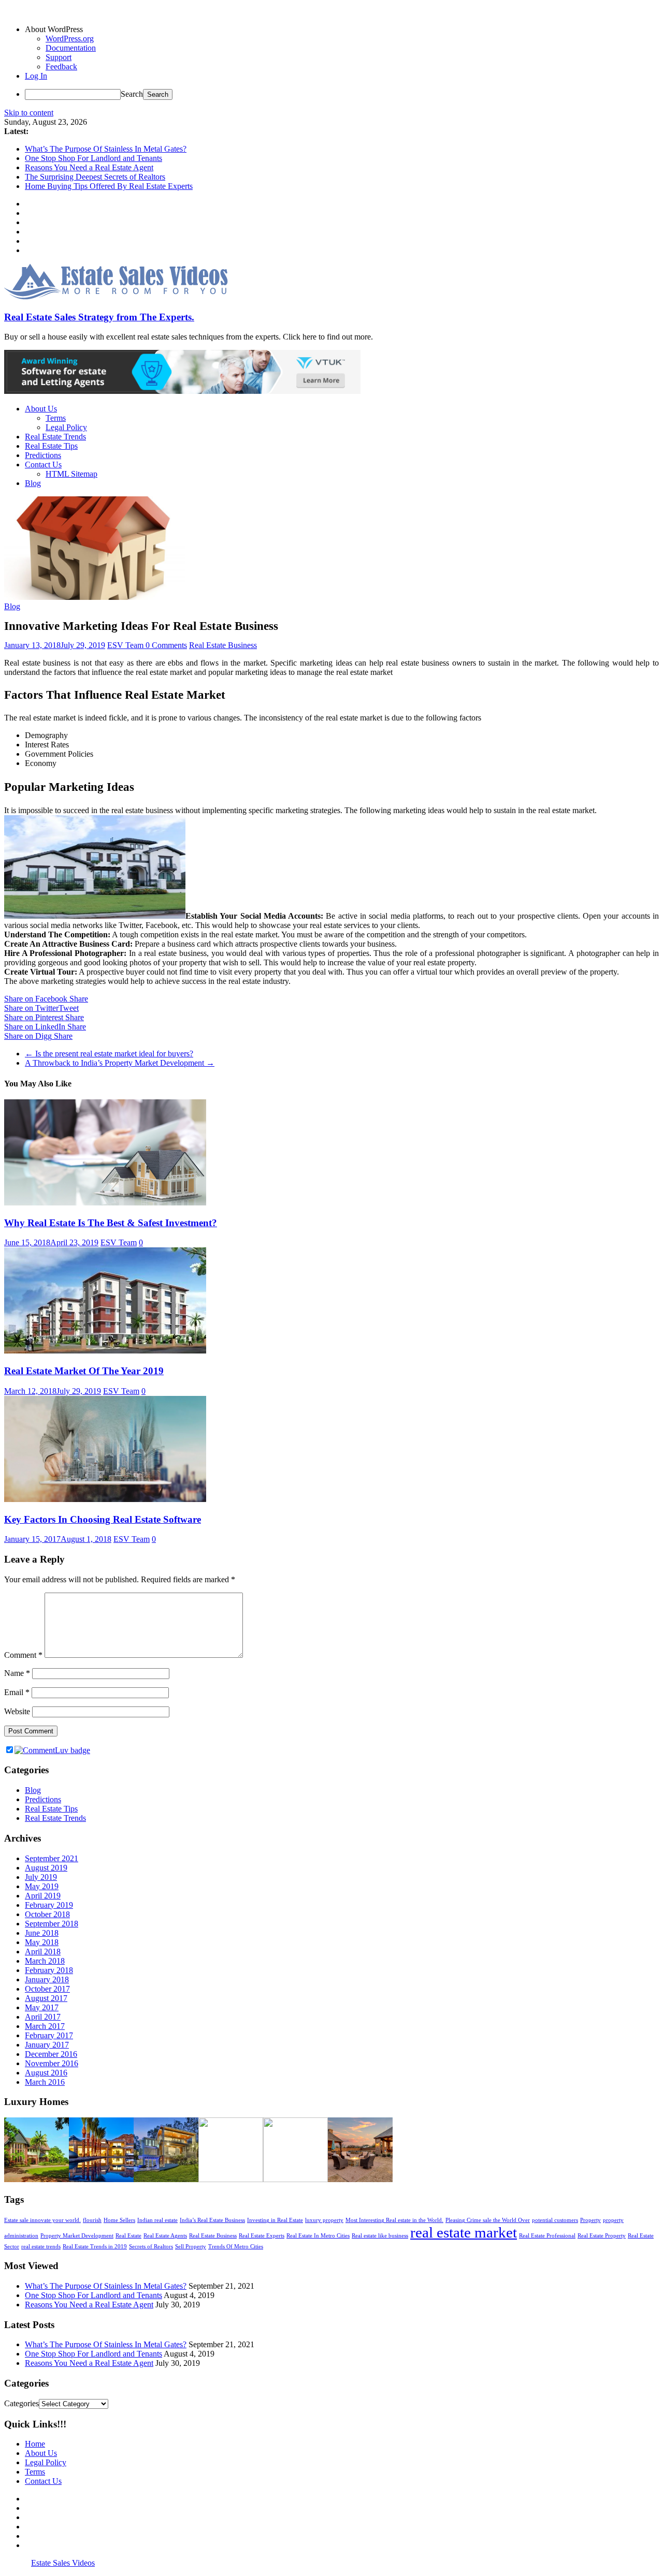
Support (59, 57)
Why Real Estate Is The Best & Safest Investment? (111, 1223)
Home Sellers (119, 2220)
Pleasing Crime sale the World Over (488, 2220)
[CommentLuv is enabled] (52, 1750)
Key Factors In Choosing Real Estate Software (103, 1519)
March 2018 (45, 1961)
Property (590, 2220)
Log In (36, 76)
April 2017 (43, 2017)
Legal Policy (66, 427)
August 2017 (46, 1998)
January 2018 (47, 1979)
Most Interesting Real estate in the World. (394, 2220)
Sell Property (191, 2247)
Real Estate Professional (547, 2236)
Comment (23, 1655)
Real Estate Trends (55, 437)
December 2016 (51, 2054)
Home (35, 2444)
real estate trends (41, 2247)
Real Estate (128, 2236)
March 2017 (45, 2026)
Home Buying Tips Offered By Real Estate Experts (109, 186)
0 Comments (166, 645)
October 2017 (47, 1989)
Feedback (61, 67)
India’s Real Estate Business (212, 2220)
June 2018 (42, 1933)
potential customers (555, 2220)
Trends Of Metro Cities (236, 2247)
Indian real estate (157, 2220)
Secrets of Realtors (151, 2247)
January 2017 (47, 2045)
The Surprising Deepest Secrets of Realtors (95, 177)
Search (132, 94)
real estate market (464, 2232)
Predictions (43, 455)
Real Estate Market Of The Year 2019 (84, 1371)
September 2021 (52, 1858)
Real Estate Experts (262, 2236)
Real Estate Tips (51, 446)
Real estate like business (380, 2236)
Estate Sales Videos (63, 2563)
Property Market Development (77, 2236)
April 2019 (43, 1896)
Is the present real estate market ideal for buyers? (109, 1054)
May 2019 (42, 1886)
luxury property (324, 2220)
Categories (21, 2403)
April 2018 (43, 1952)
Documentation (71, 48)
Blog (33, 483)
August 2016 (46, 2073)
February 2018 (49, 1970)
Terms (56, 418)
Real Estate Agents (165, 2236)
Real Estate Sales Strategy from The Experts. (99, 317)
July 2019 (41, 1877)
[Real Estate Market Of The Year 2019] (105, 1351)
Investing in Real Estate (275, 2220)
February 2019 (49, 1905)
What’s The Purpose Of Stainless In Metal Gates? (106, 149)
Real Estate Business (223, 645)
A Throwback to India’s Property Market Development (120, 1063)
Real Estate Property (602, 2236)
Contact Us (43, 465)
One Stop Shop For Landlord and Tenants (93, 158)
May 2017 (42, 2007)
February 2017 (49, 2035)
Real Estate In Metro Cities (318, 2236)
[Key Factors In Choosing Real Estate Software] (105, 1499)
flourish (92, 2220)
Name (17, 1673)
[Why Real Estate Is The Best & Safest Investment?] (105, 1203)
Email (17, 1692)
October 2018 (47, 1914)
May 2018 (42, 1942)
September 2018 (52, 1924)
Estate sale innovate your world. (42, 2220)
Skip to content (29, 113)
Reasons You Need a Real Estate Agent (89, 167)
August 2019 (46, 1868)
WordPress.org (70, 39)
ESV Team (126, 645)
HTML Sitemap (71, 474)
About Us (41, 409)
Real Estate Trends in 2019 (95, 2247)
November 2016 (52, 2063)
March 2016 (45, 2082)
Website (17, 1711)
